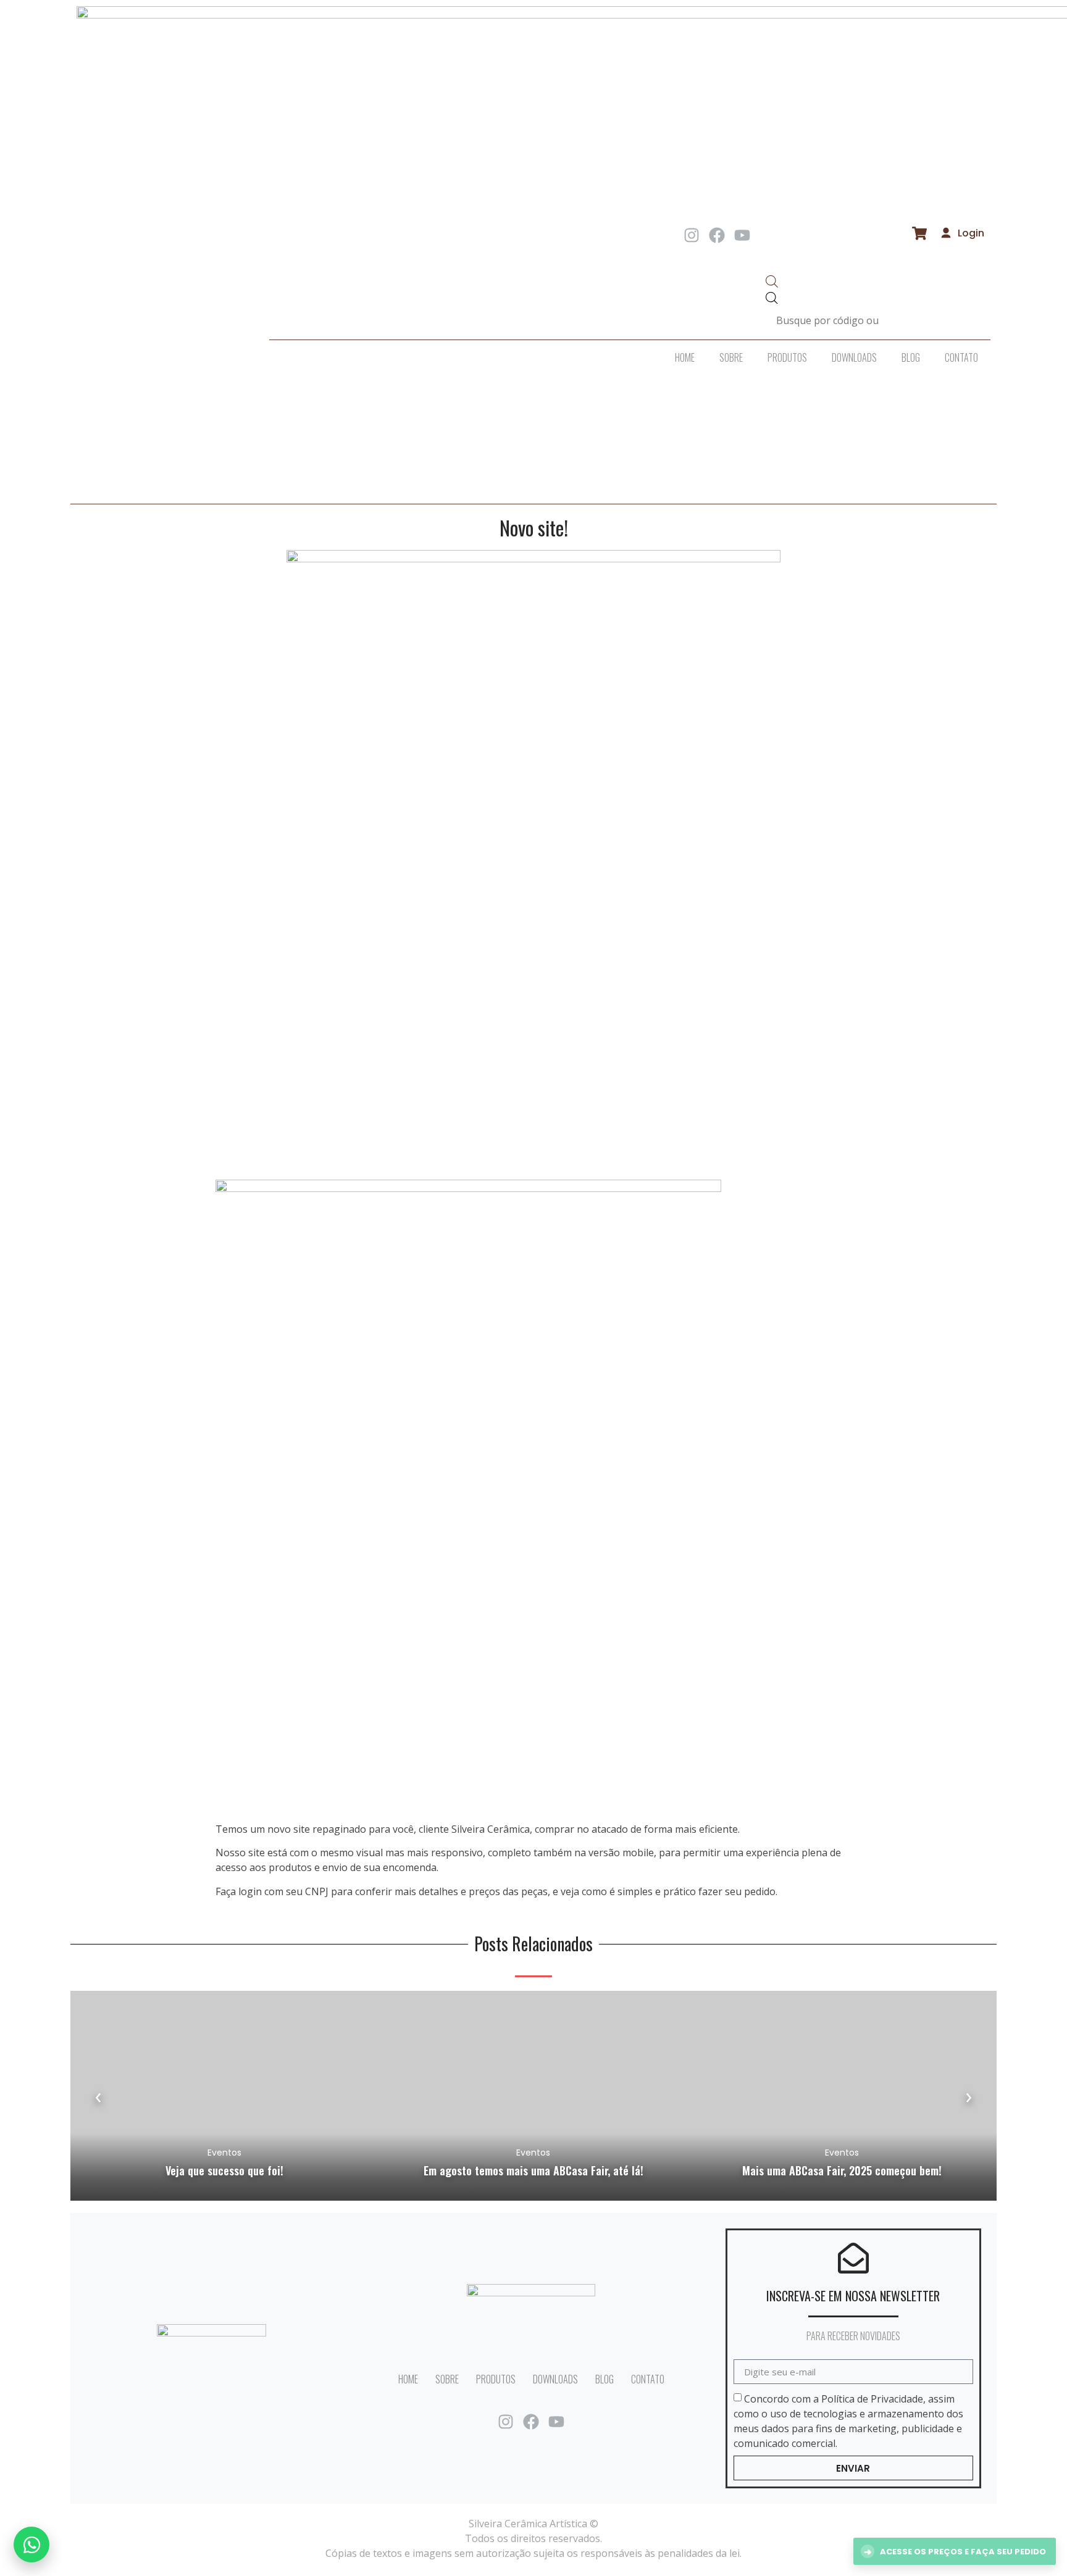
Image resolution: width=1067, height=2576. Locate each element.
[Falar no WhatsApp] (31, 2545)
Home (685, 357)
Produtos (787, 357)
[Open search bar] (772, 284)
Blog (911, 357)
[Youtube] (742, 235)
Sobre (731, 357)
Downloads (854, 357)
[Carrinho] (919, 233)
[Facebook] (717, 235)
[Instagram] (692, 235)
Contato (961, 357)
